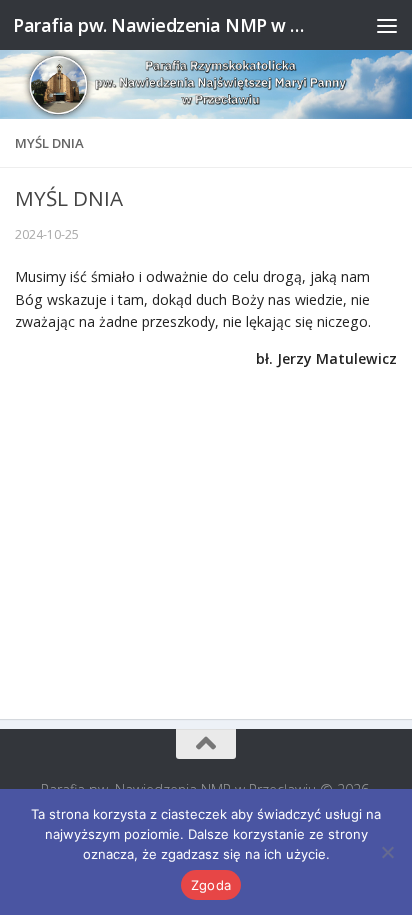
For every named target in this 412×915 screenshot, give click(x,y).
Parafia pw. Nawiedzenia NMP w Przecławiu (161, 25)
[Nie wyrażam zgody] (387, 852)
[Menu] (387, 25)
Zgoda (211, 885)
